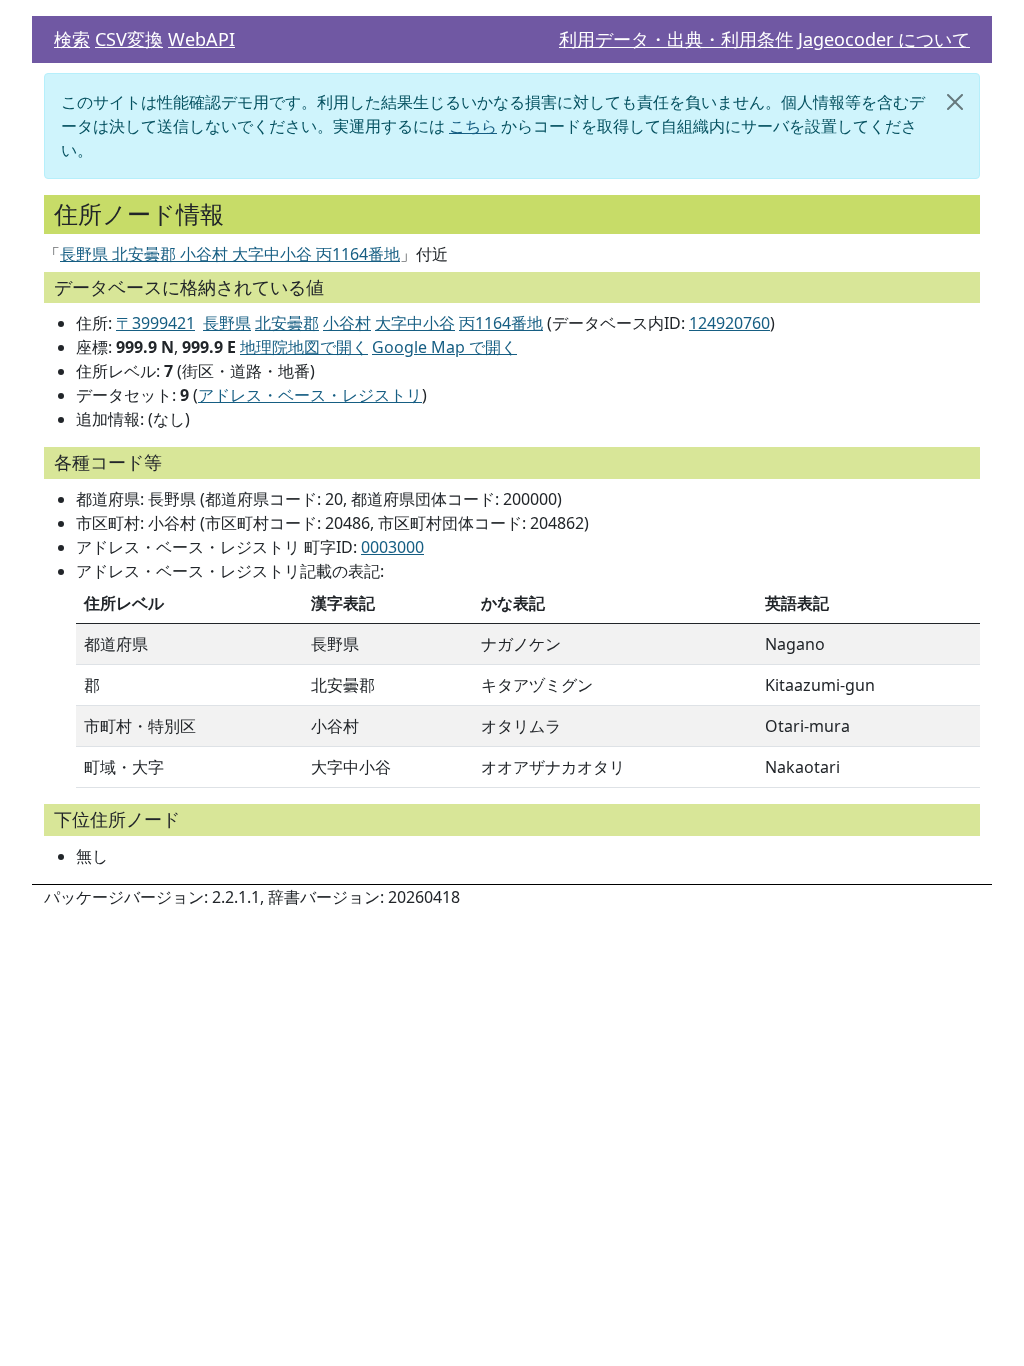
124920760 (729, 323)
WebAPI (201, 39)
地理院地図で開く (304, 347)
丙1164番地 (501, 323)
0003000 (392, 547)
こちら (473, 126)
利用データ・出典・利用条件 (676, 39)
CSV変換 (129, 39)
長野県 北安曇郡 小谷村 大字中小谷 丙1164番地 (230, 254)
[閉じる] (955, 102)
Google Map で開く (444, 347)
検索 (72, 39)
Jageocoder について (884, 39)
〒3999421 (155, 323)
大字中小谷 (415, 323)
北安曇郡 (287, 323)
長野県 (227, 323)
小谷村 (347, 323)
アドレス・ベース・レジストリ (310, 395)
